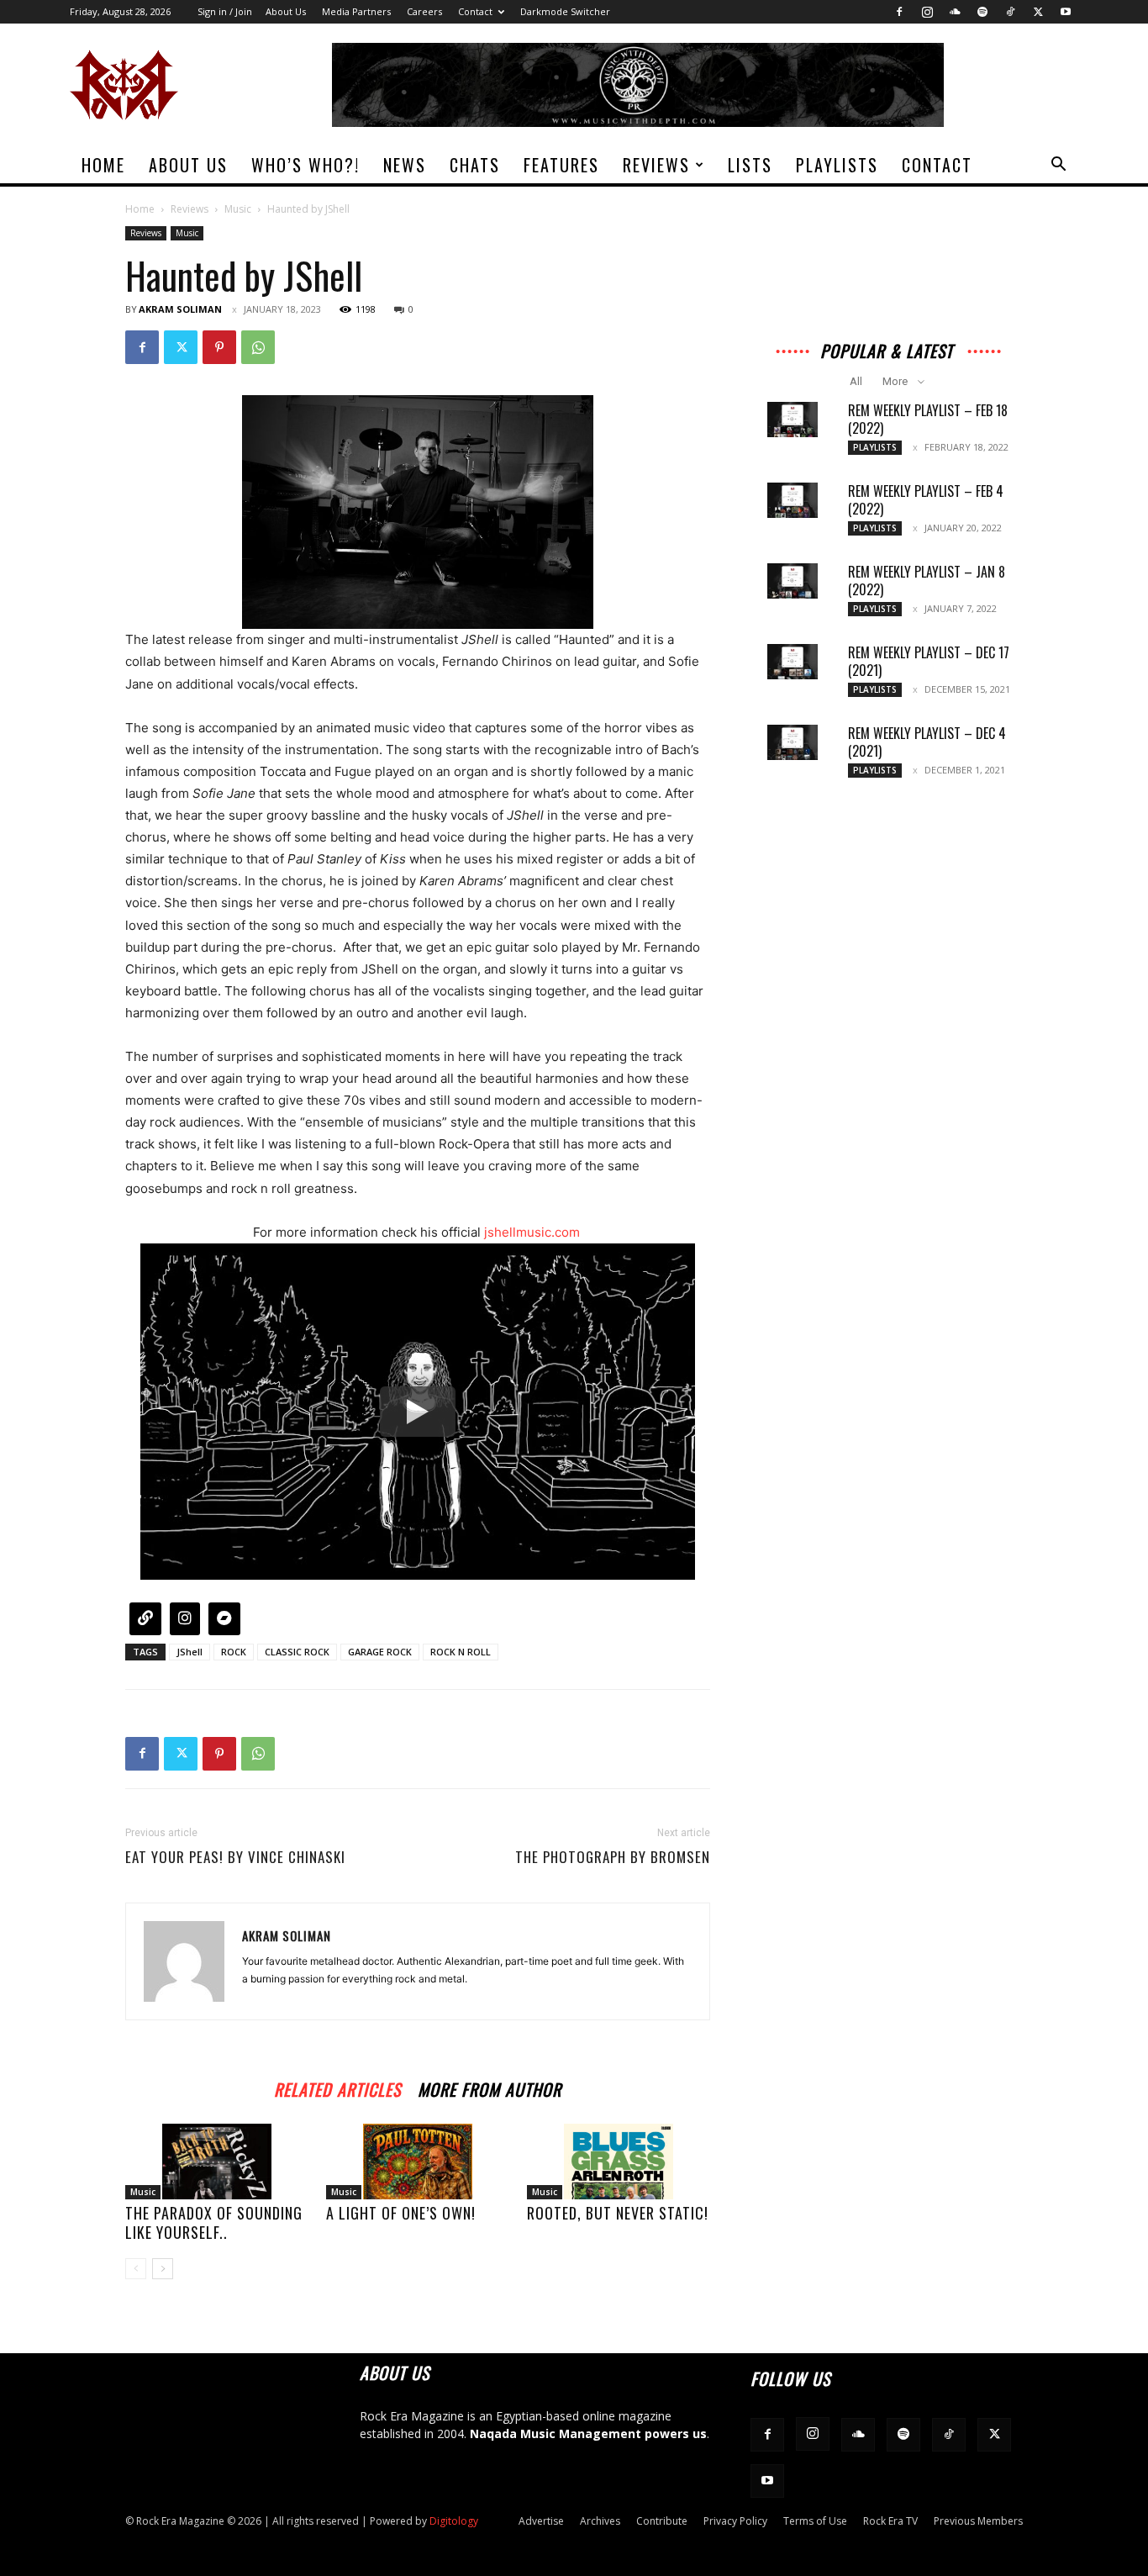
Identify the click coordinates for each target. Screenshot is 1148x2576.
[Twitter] (1038, 12)
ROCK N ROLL (461, 1652)
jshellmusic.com (532, 1232)
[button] (1058, 166)
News (405, 165)
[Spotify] (982, 12)
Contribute (662, 2521)
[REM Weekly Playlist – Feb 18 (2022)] (793, 420)
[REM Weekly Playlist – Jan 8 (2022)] (793, 581)
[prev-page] (136, 2269)
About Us (286, 11)
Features (561, 165)
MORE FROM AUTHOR (490, 2087)
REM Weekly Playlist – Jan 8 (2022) (927, 581)
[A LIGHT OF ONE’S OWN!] (418, 2162)
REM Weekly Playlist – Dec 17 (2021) (929, 661)
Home (103, 165)
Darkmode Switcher (565, 11)
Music (238, 209)
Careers (424, 11)
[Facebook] (899, 12)
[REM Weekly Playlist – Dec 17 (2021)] (793, 662)
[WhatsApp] (258, 347)
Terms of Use (815, 2521)
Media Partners (356, 11)
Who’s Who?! (305, 165)
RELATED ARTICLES (337, 2087)
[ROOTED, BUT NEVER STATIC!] (619, 2162)
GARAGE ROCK (380, 1652)
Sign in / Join (225, 11)
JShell (190, 1652)
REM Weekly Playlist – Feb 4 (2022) (926, 500)
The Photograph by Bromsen (613, 1857)
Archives (600, 2521)
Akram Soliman (180, 309)
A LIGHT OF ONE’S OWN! (401, 2213)
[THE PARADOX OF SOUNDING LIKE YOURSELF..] (217, 2162)
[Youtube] (1066, 12)
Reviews (656, 165)
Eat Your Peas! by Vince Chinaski (235, 1857)
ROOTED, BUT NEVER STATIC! (618, 2213)
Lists (750, 165)
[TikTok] (1010, 12)
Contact (475, 11)
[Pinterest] (219, 347)
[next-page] (163, 2269)
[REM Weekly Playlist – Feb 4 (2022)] (793, 500)
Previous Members (978, 2521)
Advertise (541, 2521)
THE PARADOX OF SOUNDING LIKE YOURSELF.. (214, 2222)
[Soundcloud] (955, 12)
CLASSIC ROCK (297, 1652)
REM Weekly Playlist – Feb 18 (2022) (928, 419)
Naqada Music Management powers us (588, 2433)
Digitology (454, 2521)
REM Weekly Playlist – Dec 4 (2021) (927, 742)
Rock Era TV (890, 2521)
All (856, 381)
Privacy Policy (735, 2521)
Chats (475, 165)
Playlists (837, 165)
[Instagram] (927, 12)
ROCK (234, 1652)
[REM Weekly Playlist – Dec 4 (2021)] (793, 742)
